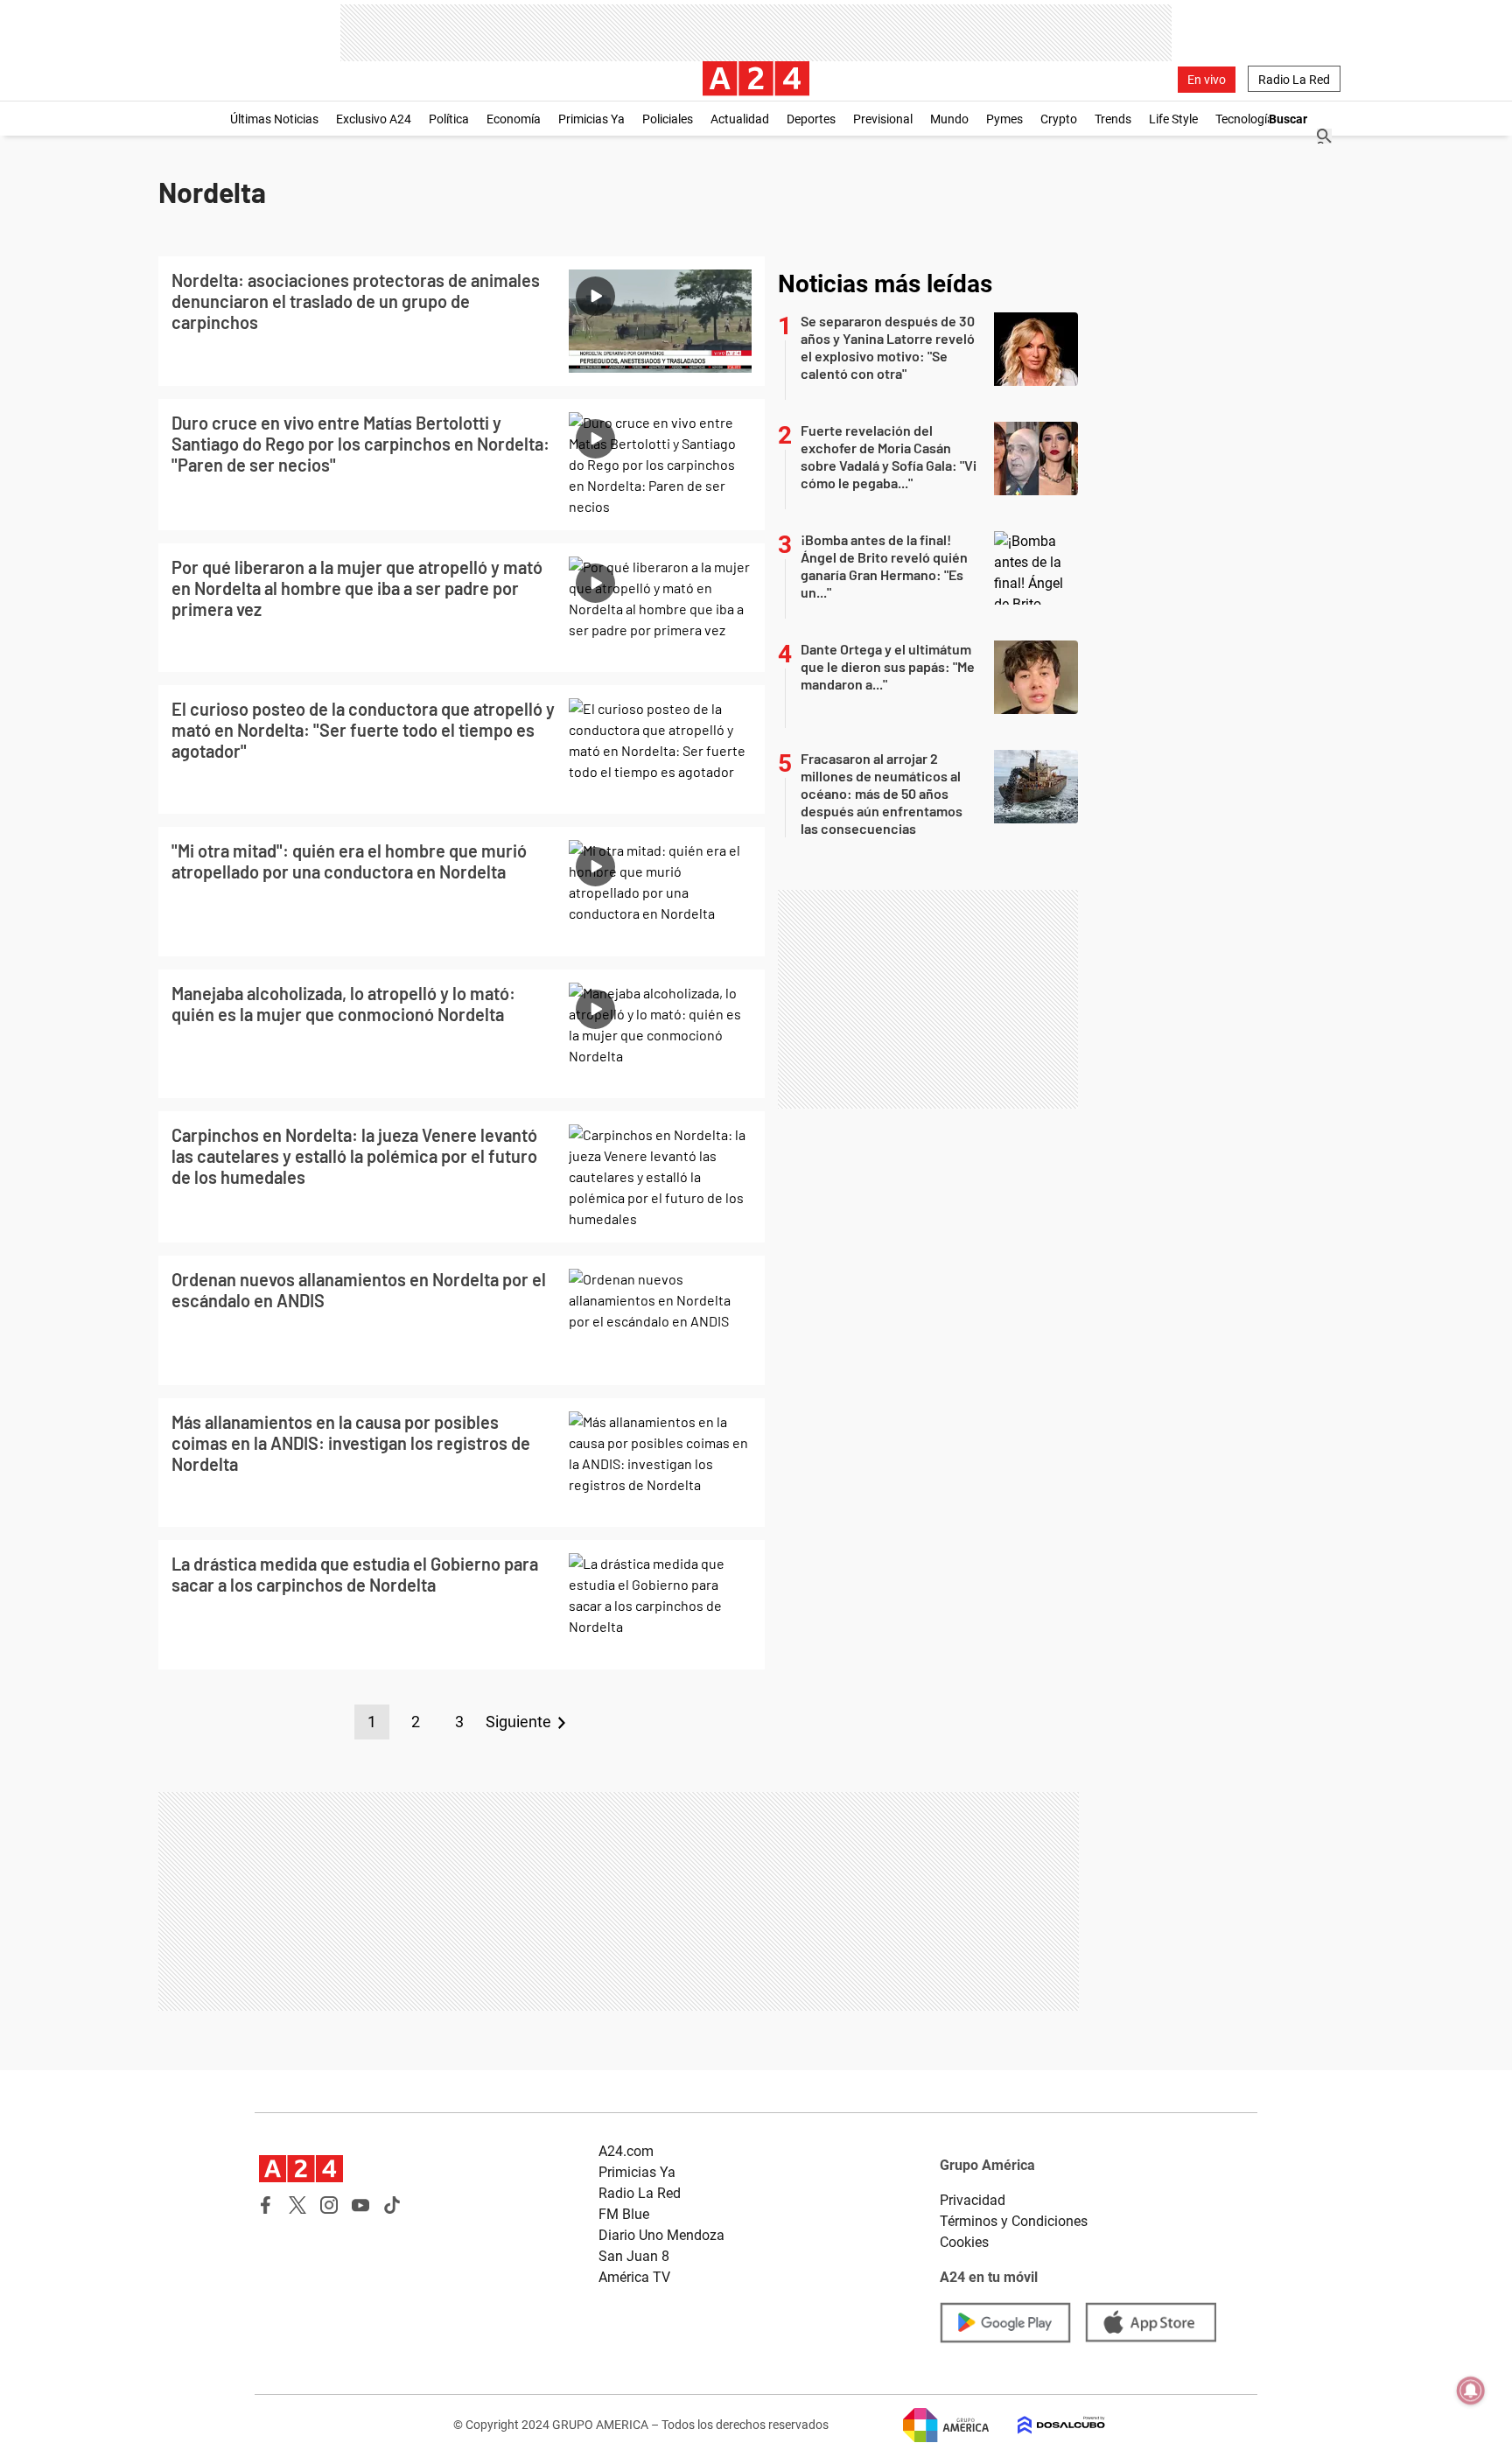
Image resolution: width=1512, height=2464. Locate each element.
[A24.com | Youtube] (360, 2205)
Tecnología (1245, 119)
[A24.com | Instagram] (329, 2205)
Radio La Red (1294, 80)
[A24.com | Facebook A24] (266, 2205)
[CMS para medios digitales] (1047, 2425)
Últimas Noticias (274, 119)
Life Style (1173, 119)
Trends (1113, 119)
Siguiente (518, 1722)
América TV (634, 2277)
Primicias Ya (591, 119)
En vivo (1207, 80)
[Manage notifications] (1471, 2390)
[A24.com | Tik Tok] (392, 2205)
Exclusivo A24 (374, 119)
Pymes (1004, 119)
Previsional (883, 119)
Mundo (949, 119)
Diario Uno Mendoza (661, 2235)
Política (449, 119)
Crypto (1059, 119)
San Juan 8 (634, 2256)
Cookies (964, 2242)
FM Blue (624, 2214)
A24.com (626, 2151)
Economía (514, 119)
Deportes (811, 119)
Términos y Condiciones (1014, 2221)
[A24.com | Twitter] (297, 2205)
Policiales (668, 119)
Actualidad (740, 119)
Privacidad (973, 2200)
